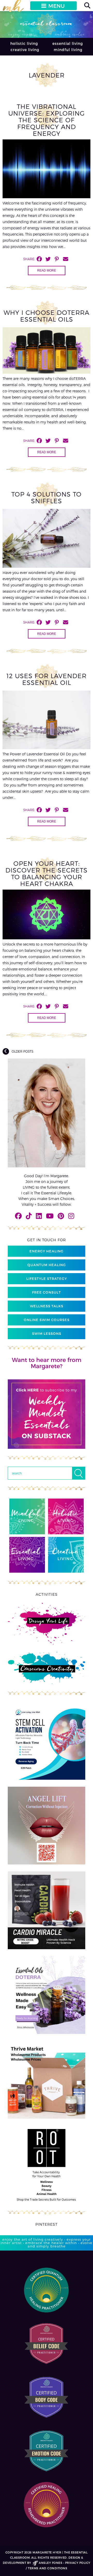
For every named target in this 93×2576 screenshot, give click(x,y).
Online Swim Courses (47, 1320)
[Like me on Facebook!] (18, 1216)
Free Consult (47, 1292)
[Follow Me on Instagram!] (71, 1216)
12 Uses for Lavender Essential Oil (47, 679)
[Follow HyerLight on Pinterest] (61, 1216)
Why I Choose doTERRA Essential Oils (47, 316)
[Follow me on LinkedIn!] (39, 1216)
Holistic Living (24, 43)
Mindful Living (68, 50)
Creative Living (25, 50)
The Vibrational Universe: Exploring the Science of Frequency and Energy (47, 120)
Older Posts (22, 1051)
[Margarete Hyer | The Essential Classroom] (13, 8)
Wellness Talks (47, 1306)
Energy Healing (47, 1251)
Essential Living (68, 43)
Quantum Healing (47, 1265)
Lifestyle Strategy (47, 1279)
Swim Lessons (47, 1333)
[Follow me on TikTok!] (29, 1216)
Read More (47, 271)
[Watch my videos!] (50, 1216)
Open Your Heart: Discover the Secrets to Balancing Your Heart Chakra (47, 873)
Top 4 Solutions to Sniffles (47, 497)
